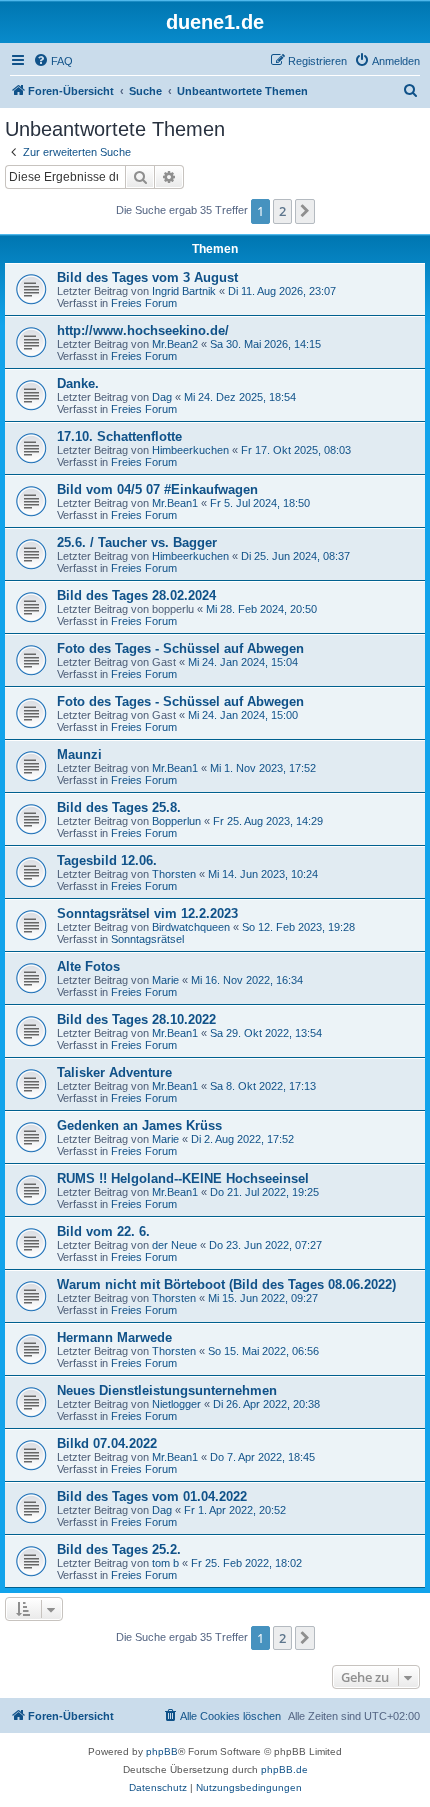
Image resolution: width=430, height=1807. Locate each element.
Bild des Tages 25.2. (119, 1549)
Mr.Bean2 (175, 344)
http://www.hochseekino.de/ (143, 330)
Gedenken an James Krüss (139, 1125)
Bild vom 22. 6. (103, 1231)
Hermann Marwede (114, 1337)
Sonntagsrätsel (147, 939)
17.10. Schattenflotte (119, 436)
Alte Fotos (88, 966)
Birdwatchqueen (191, 927)
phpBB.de (284, 1769)
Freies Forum (144, 303)
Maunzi (79, 754)
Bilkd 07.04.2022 (107, 1443)
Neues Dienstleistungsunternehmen (167, 1390)
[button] (305, 211)
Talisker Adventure (114, 1072)
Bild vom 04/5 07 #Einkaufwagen (157, 489)
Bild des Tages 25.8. (119, 807)
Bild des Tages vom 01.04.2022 (152, 1496)
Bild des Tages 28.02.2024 (136, 595)
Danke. (78, 383)
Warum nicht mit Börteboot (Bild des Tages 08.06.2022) (226, 1284)
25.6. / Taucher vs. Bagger (137, 542)
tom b (165, 1563)
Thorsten (174, 874)
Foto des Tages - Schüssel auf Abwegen (180, 648)
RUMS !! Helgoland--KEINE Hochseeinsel (183, 1178)
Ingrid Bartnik (184, 291)
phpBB (162, 1751)
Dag (162, 397)
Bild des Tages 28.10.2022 (136, 1019)
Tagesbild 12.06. (107, 860)
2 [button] (282, 211)
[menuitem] (53, 61)
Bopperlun (176, 821)
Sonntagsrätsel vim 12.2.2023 (147, 913)
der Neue (174, 1245)
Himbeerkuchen (190, 450)
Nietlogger (176, 1404)
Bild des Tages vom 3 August (147, 277)
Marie (165, 980)
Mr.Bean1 (175, 503)
